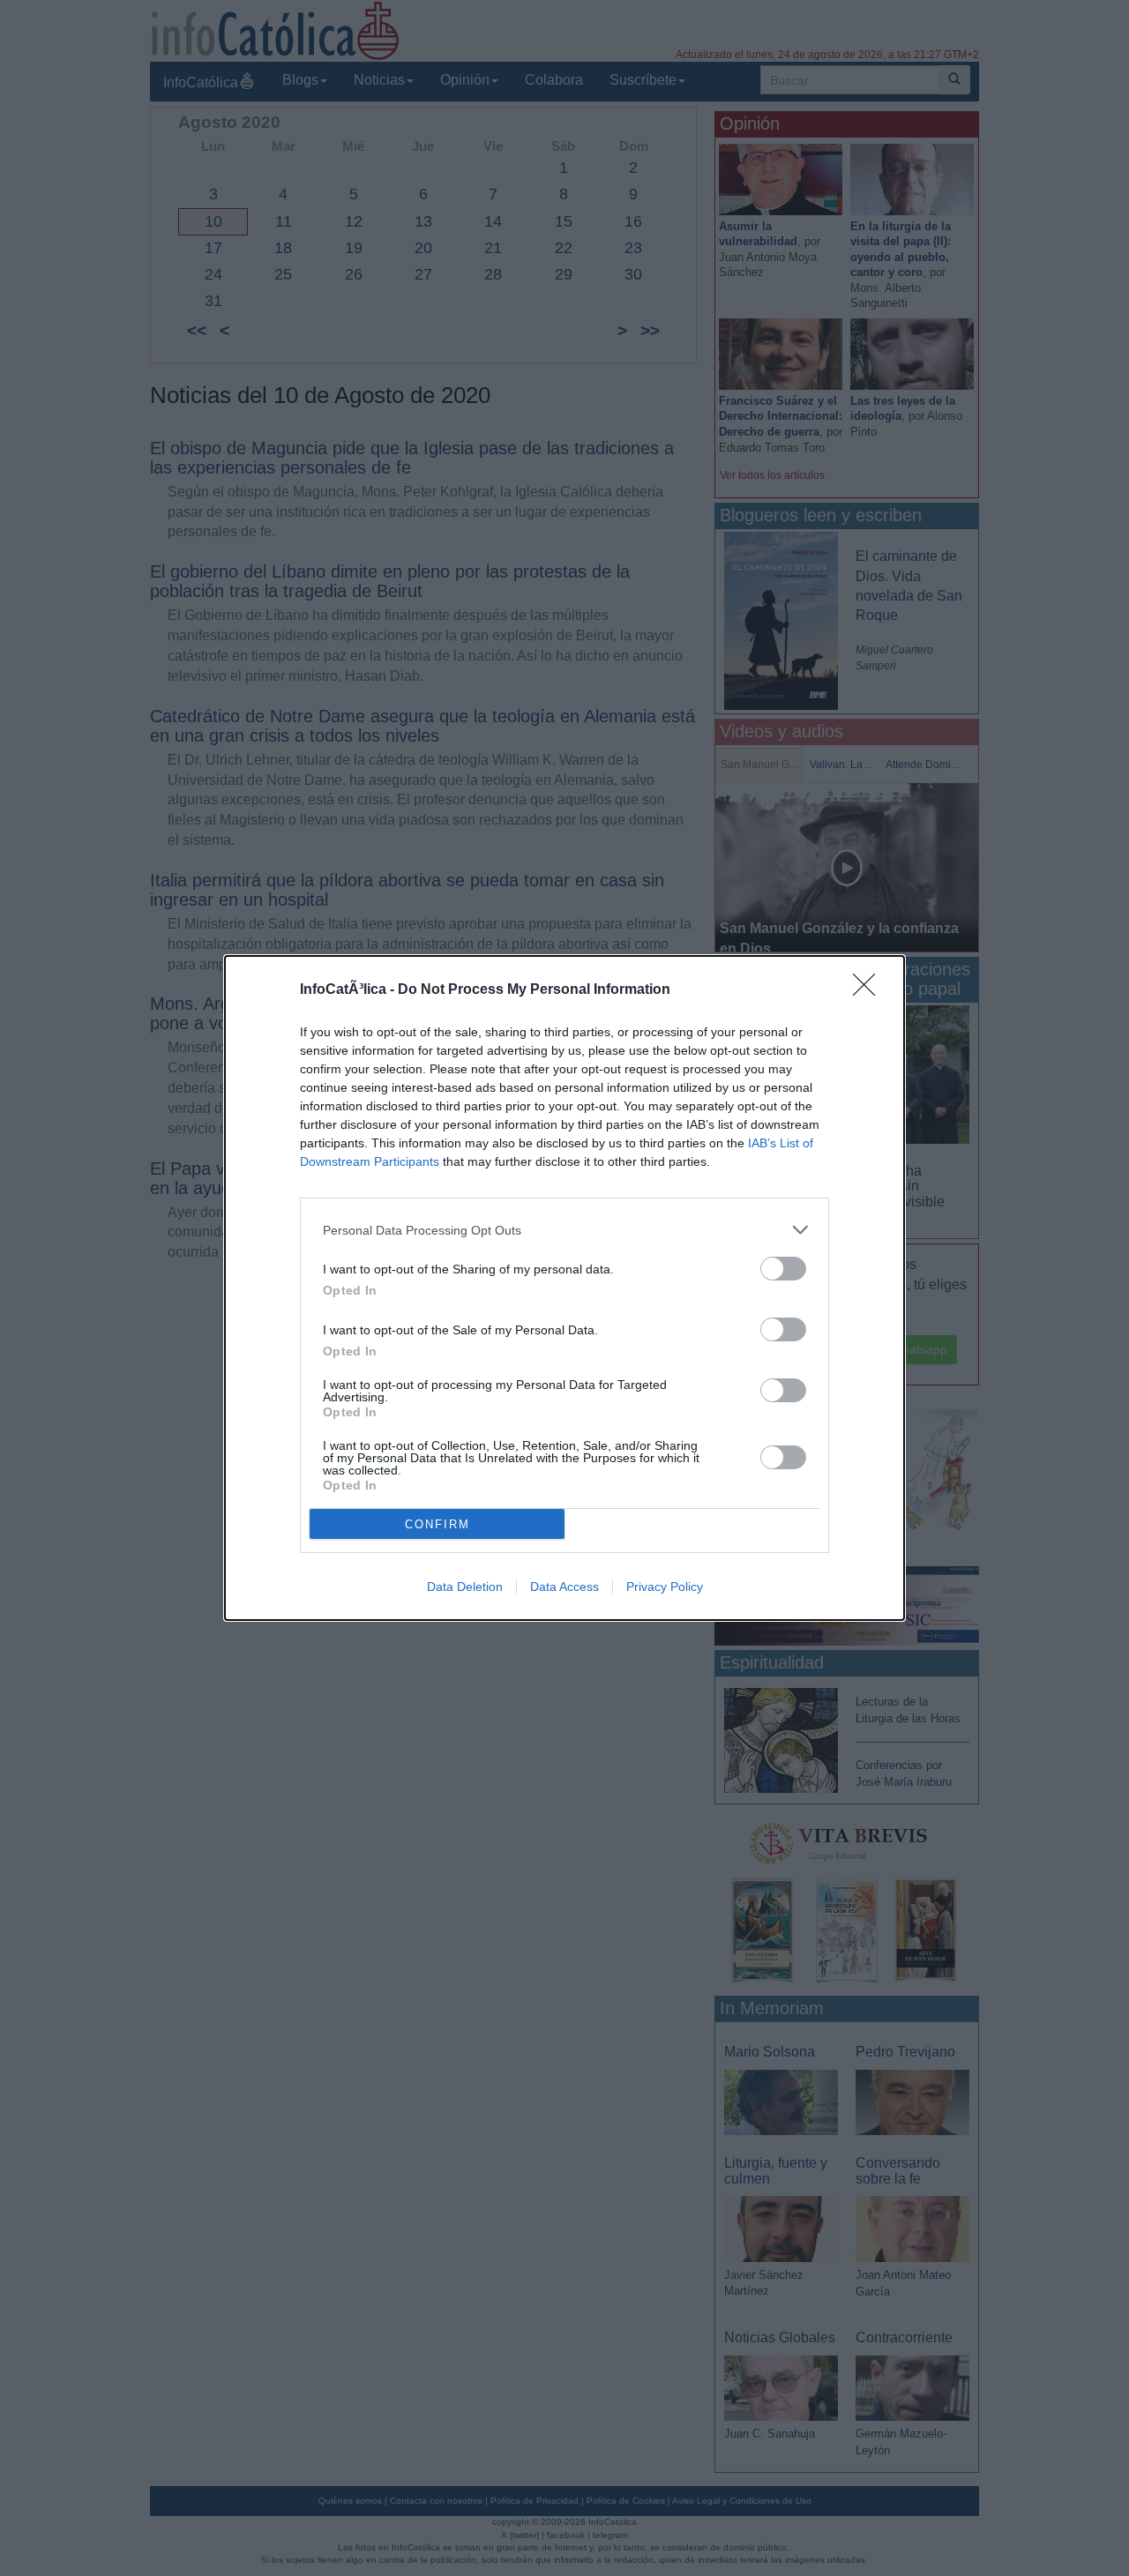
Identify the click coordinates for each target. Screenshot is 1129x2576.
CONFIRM (437, 1524)
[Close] (870, 990)
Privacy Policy (665, 1587)
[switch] (783, 1269)
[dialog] (564, 1288)
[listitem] (564, 1230)
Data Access (564, 1587)
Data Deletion (465, 1587)
